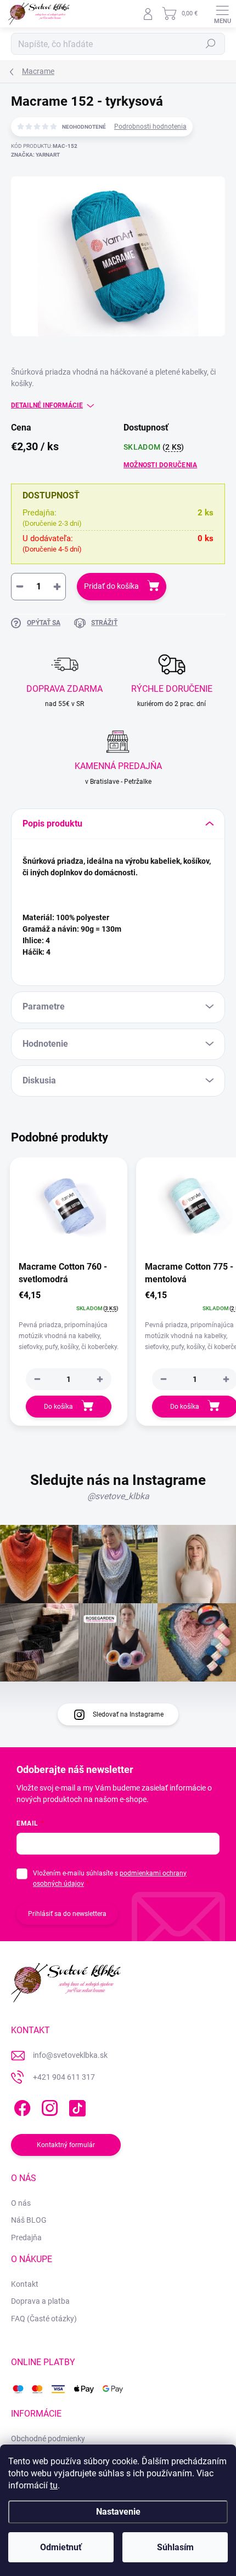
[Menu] (222, 14)
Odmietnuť (61, 2547)
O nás (21, 2203)
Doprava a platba (40, 2301)
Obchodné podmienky (48, 2439)
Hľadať (211, 44)
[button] (100, 1379)
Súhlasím (175, 2547)
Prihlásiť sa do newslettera (67, 1914)
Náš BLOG (29, 2220)
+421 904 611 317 (64, 2077)
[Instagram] (48, 2106)
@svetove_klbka (118, 1496)
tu (54, 2485)
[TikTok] (75, 2106)
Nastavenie (118, 2512)
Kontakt (25, 2284)
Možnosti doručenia (160, 465)
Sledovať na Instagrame (128, 1714)
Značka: (35, 155)
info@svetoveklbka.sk (70, 2055)
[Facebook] (21, 2106)
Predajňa (26, 2237)
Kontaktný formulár (66, 2145)
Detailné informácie (47, 405)
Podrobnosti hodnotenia (150, 127)
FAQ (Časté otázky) (44, 2319)
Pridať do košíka (111, 586)
